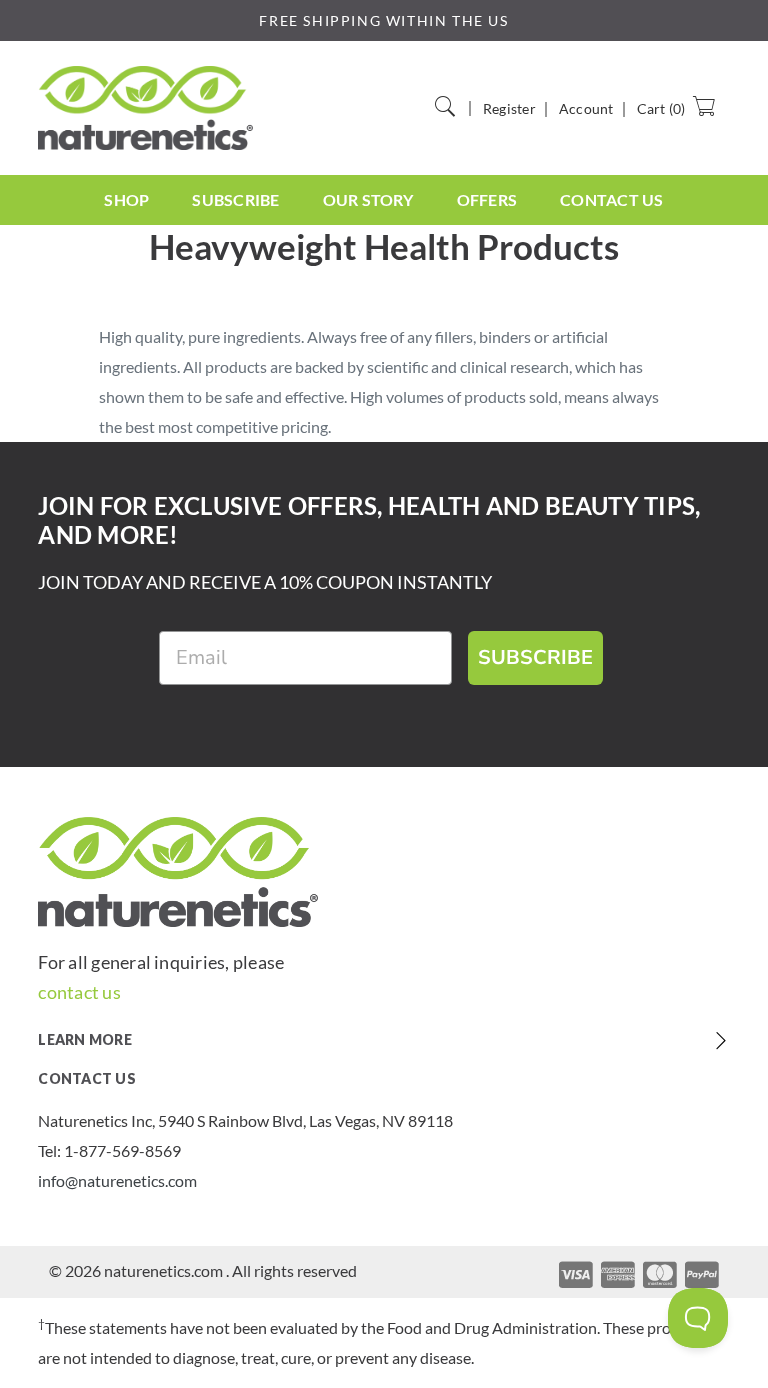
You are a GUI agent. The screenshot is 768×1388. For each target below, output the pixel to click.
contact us (79, 992)
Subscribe (235, 199)
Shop (126, 199)
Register (509, 108)
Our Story (368, 199)
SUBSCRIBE (535, 657)
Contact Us (611, 199)
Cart (661, 108)
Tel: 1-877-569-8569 (109, 1150)
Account (586, 108)
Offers (487, 199)
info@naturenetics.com (117, 1180)
